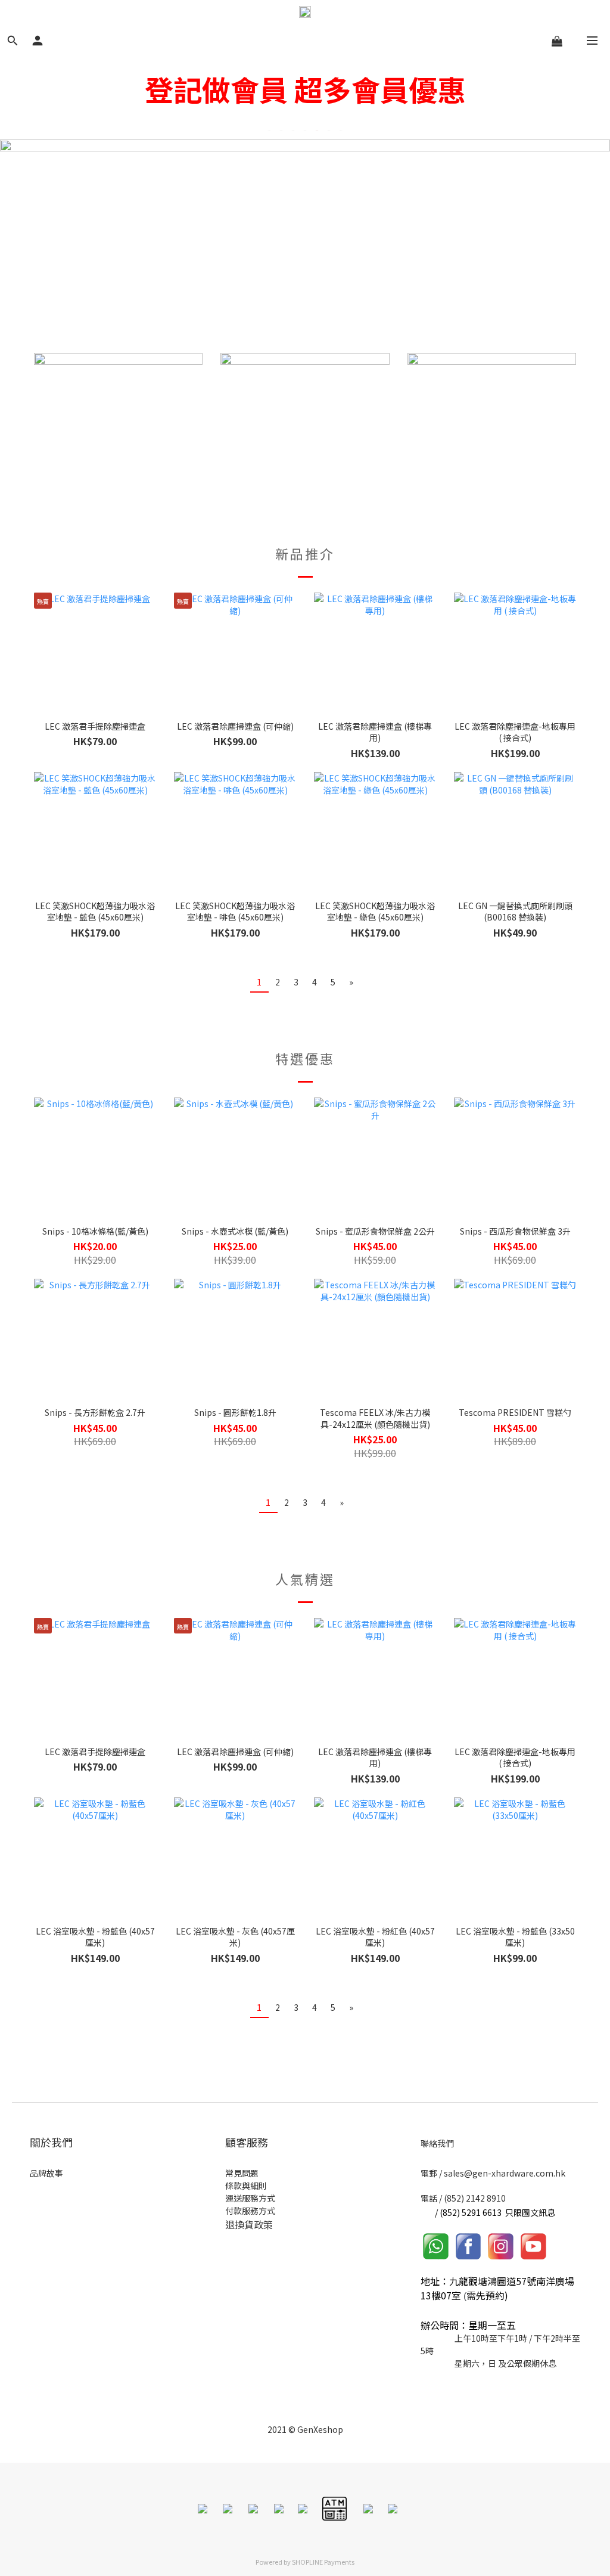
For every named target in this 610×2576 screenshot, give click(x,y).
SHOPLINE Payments (323, 2562)
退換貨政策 (249, 2224)
